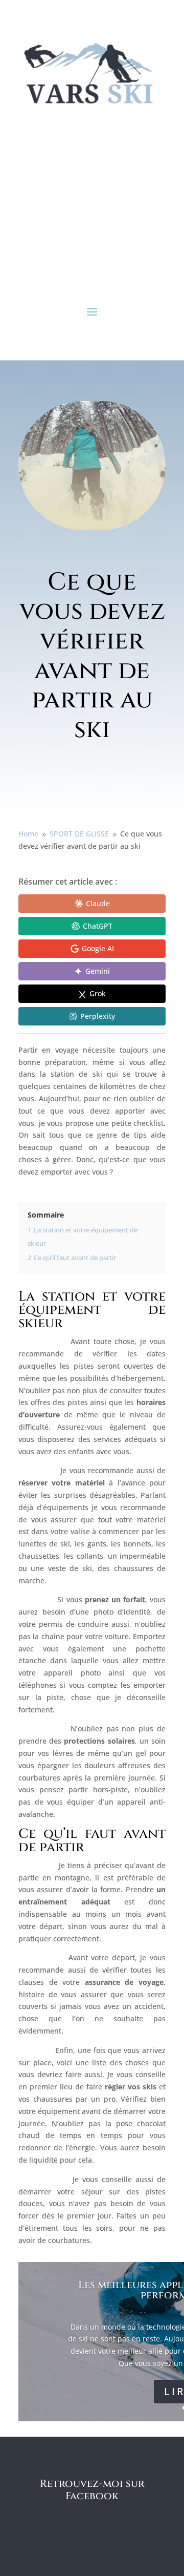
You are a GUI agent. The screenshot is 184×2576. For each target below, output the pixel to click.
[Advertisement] (92, 205)
